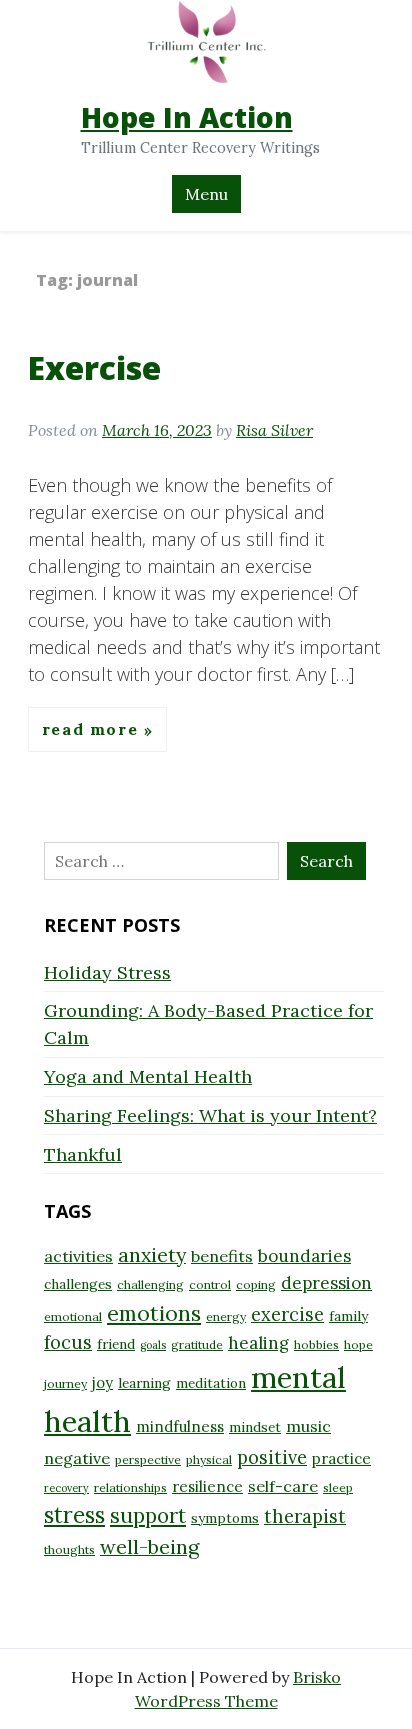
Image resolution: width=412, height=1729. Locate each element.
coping (256, 1284)
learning (144, 1383)
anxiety (152, 1254)
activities (78, 1256)
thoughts (69, 1549)
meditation (211, 1383)
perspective (148, 1459)
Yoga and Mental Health (148, 1076)
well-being (149, 1546)
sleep (338, 1487)
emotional (73, 1316)
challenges (78, 1284)
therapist (305, 1516)
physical (209, 1459)
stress (74, 1515)
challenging (150, 1284)
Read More (93, 730)
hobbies (316, 1344)
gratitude (197, 1344)
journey (65, 1383)
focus (68, 1342)
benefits (222, 1256)
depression (326, 1283)
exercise (287, 1314)
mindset (255, 1427)
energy (226, 1316)
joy (102, 1382)
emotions (154, 1313)
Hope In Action (187, 117)
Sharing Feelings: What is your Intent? (210, 1115)
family (348, 1316)
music (308, 1426)
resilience (207, 1486)
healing (258, 1343)
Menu (206, 194)
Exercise (94, 367)
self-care (283, 1486)
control (210, 1284)
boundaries (304, 1256)
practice (341, 1458)
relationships (130, 1487)
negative (77, 1458)
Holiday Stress (107, 972)
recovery (66, 1488)
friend (116, 1344)
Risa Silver (274, 430)
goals (153, 1345)
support (148, 1515)
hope (358, 1344)
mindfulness (180, 1426)
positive (272, 1457)
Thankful (83, 1154)
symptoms (225, 1518)
